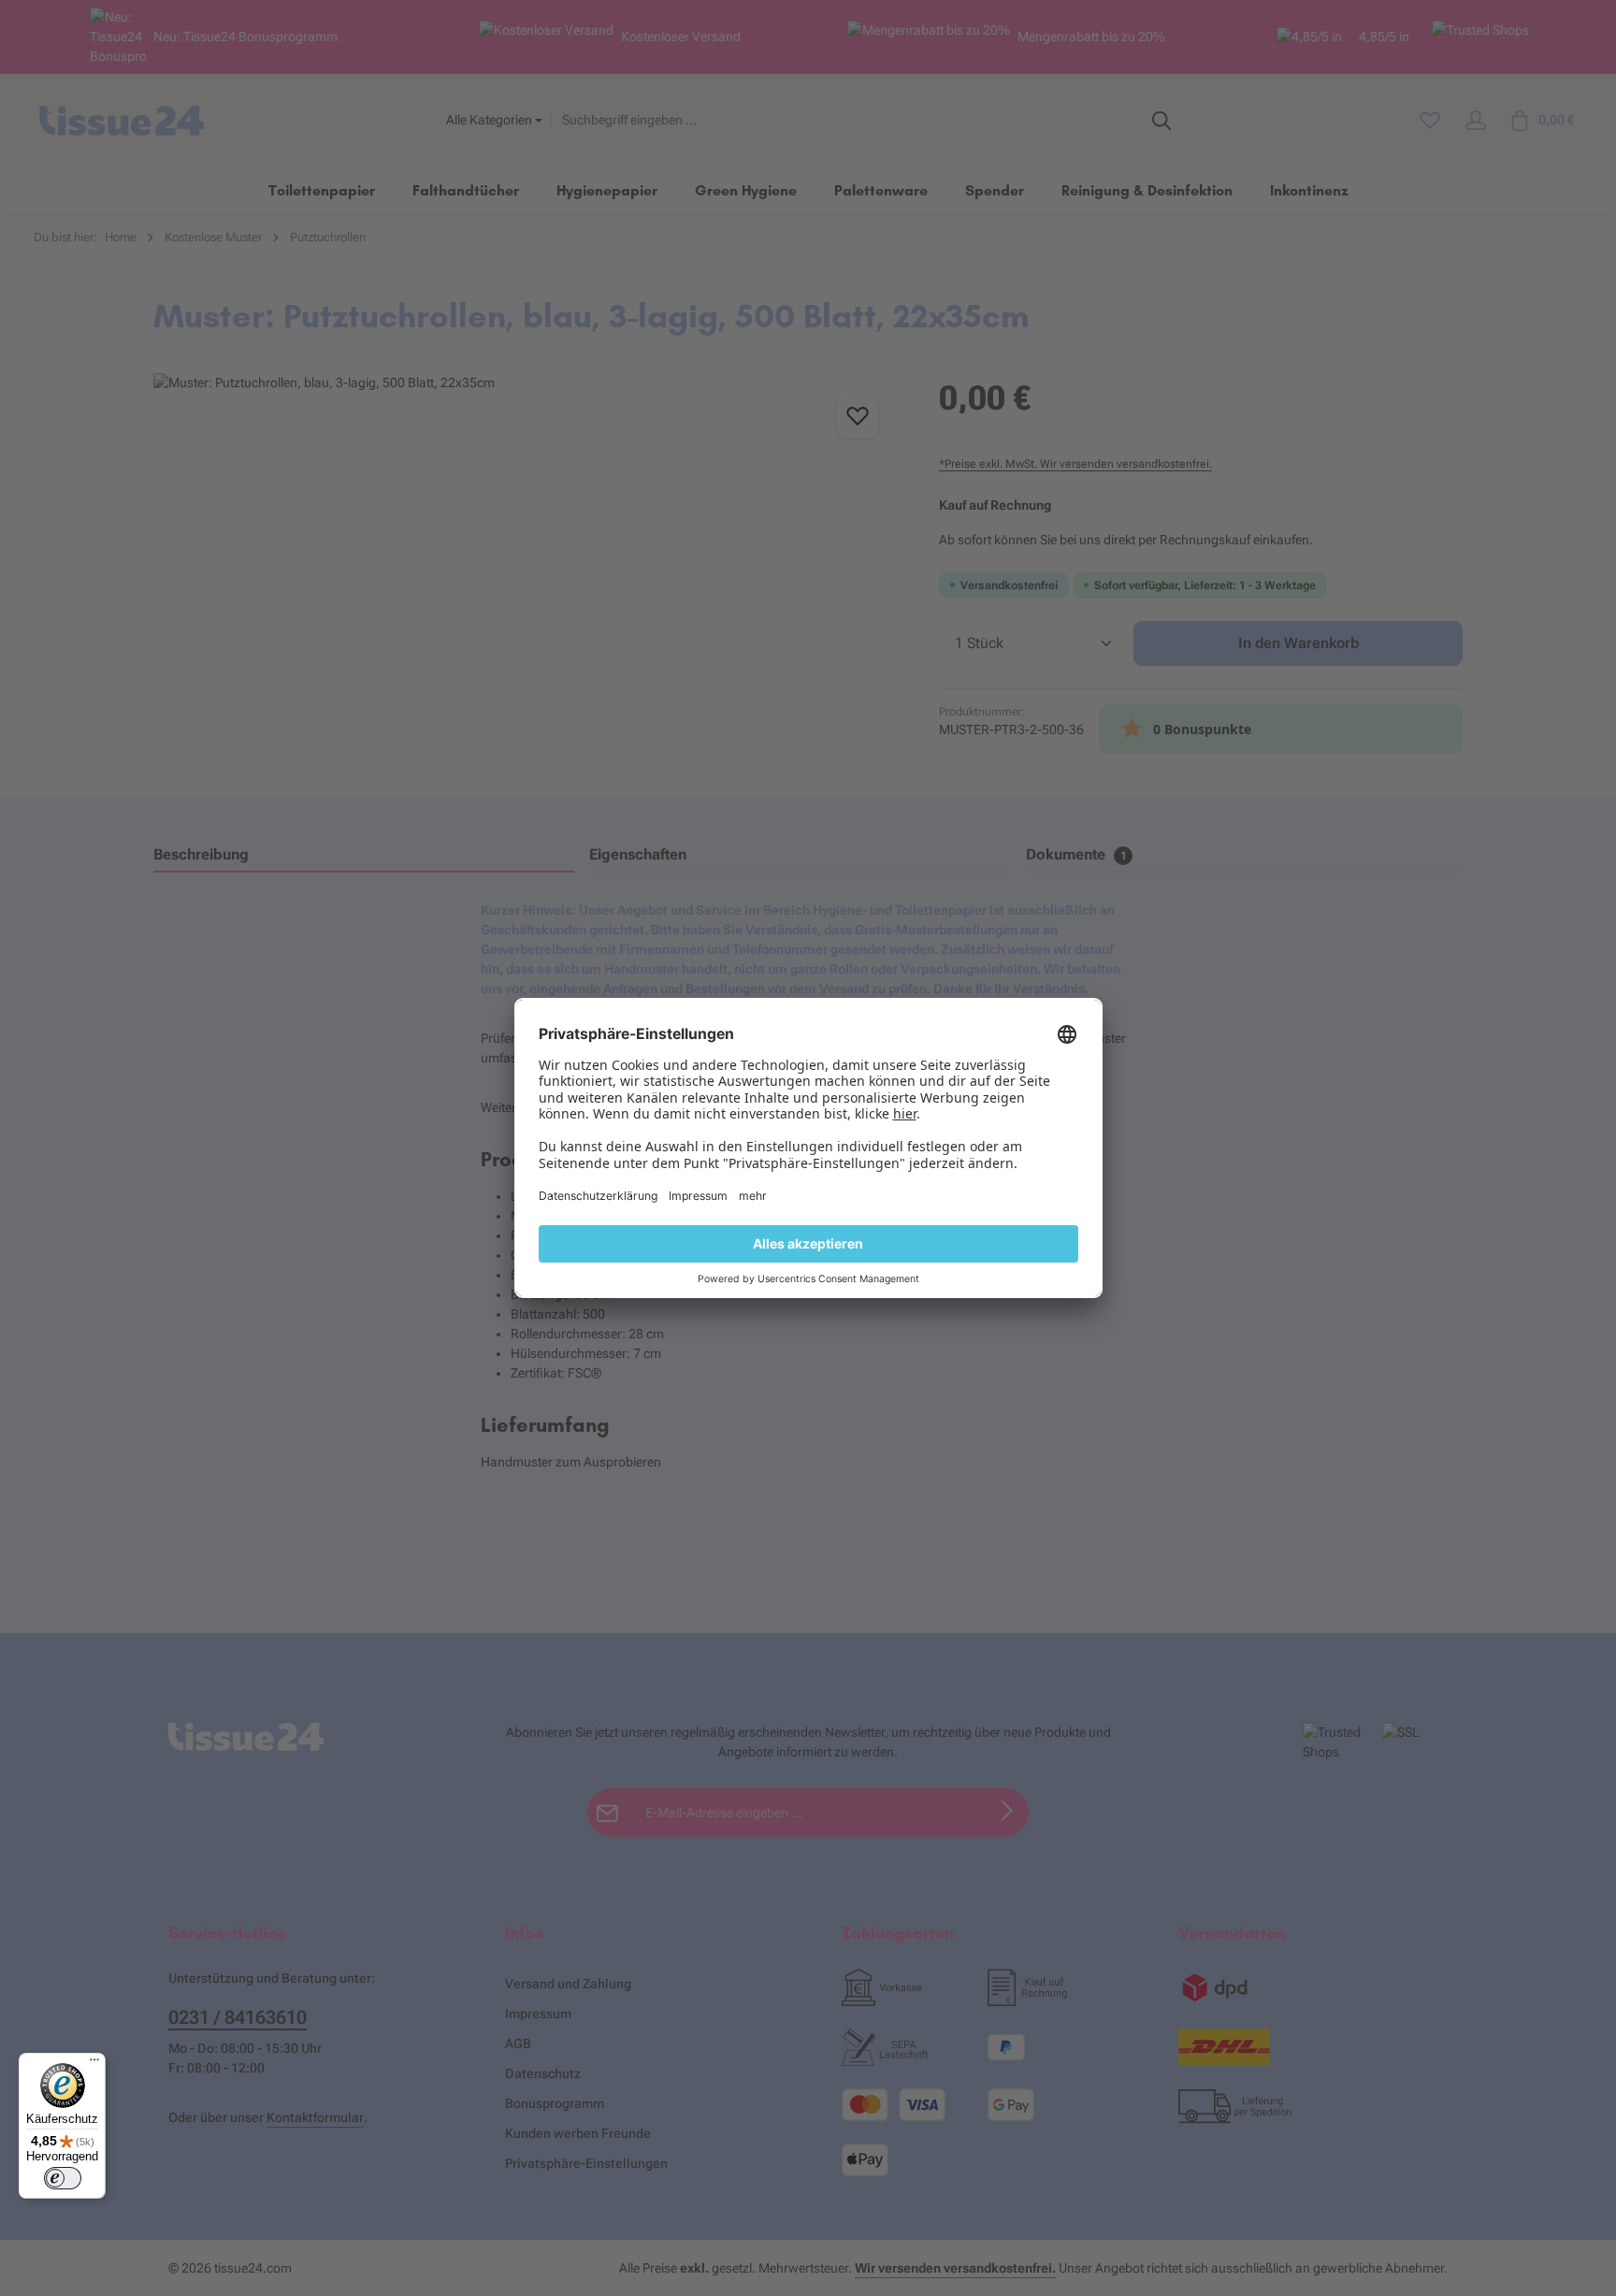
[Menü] (94, 2064)
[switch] (63, 2178)
